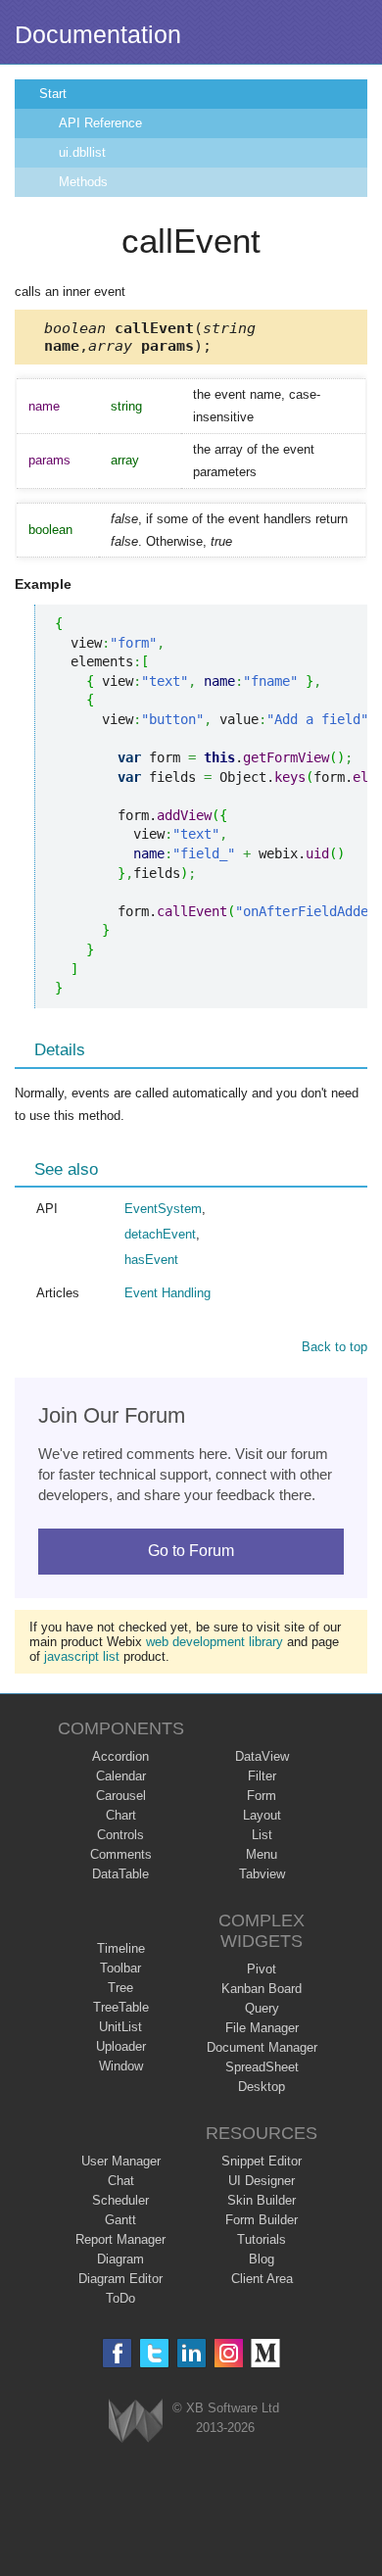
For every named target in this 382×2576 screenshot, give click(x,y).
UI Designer (262, 2181)
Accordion (120, 1756)
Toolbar (120, 1968)
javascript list (82, 1656)
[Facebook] (117, 2353)
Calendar (121, 1776)
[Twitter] (154, 2353)
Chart (121, 1815)
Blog (262, 2259)
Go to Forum (191, 1551)
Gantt (120, 2220)
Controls (120, 1835)
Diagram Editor (120, 2279)
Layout (262, 1815)
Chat (121, 2181)
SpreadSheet (262, 2067)
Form (262, 1796)
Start (53, 94)
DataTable (120, 1874)
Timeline (121, 1948)
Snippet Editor (262, 2161)
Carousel (121, 1796)
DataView (262, 1756)
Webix (136, 2421)
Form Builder (262, 2220)
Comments (121, 1854)
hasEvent (151, 1260)
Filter (262, 1776)
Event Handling (167, 1293)
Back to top (334, 1347)
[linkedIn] (191, 2353)
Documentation (98, 34)
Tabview (262, 1874)
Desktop (262, 2087)
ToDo (120, 2298)
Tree (120, 1988)
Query (262, 2008)
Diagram (120, 2259)
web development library (215, 1642)
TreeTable (121, 2007)
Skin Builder (262, 2200)
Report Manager (120, 2239)
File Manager (262, 2028)
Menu (262, 1854)
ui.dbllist (82, 152)
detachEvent (160, 1234)
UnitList (120, 2027)
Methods (83, 182)
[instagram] (229, 2353)
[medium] (266, 2353)
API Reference (100, 123)
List (262, 1835)
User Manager (121, 2161)
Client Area (262, 2279)
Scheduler (120, 2200)
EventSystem (163, 1209)
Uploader (121, 2046)
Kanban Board (262, 1989)
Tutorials (262, 2239)
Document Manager (262, 2047)
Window (121, 2066)
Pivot (262, 1969)
